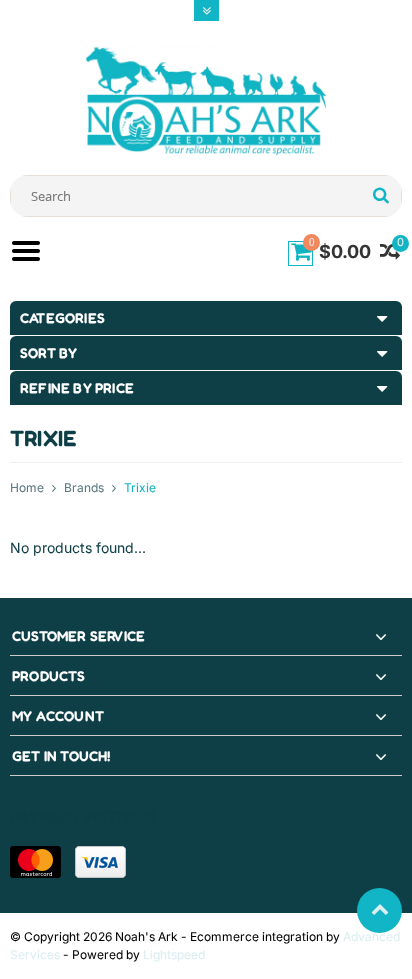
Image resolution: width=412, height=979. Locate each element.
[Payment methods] (35, 862)
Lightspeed (174, 954)
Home (27, 487)
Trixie (140, 487)
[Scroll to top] (379, 910)
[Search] (380, 196)
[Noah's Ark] (206, 99)
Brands (84, 487)
